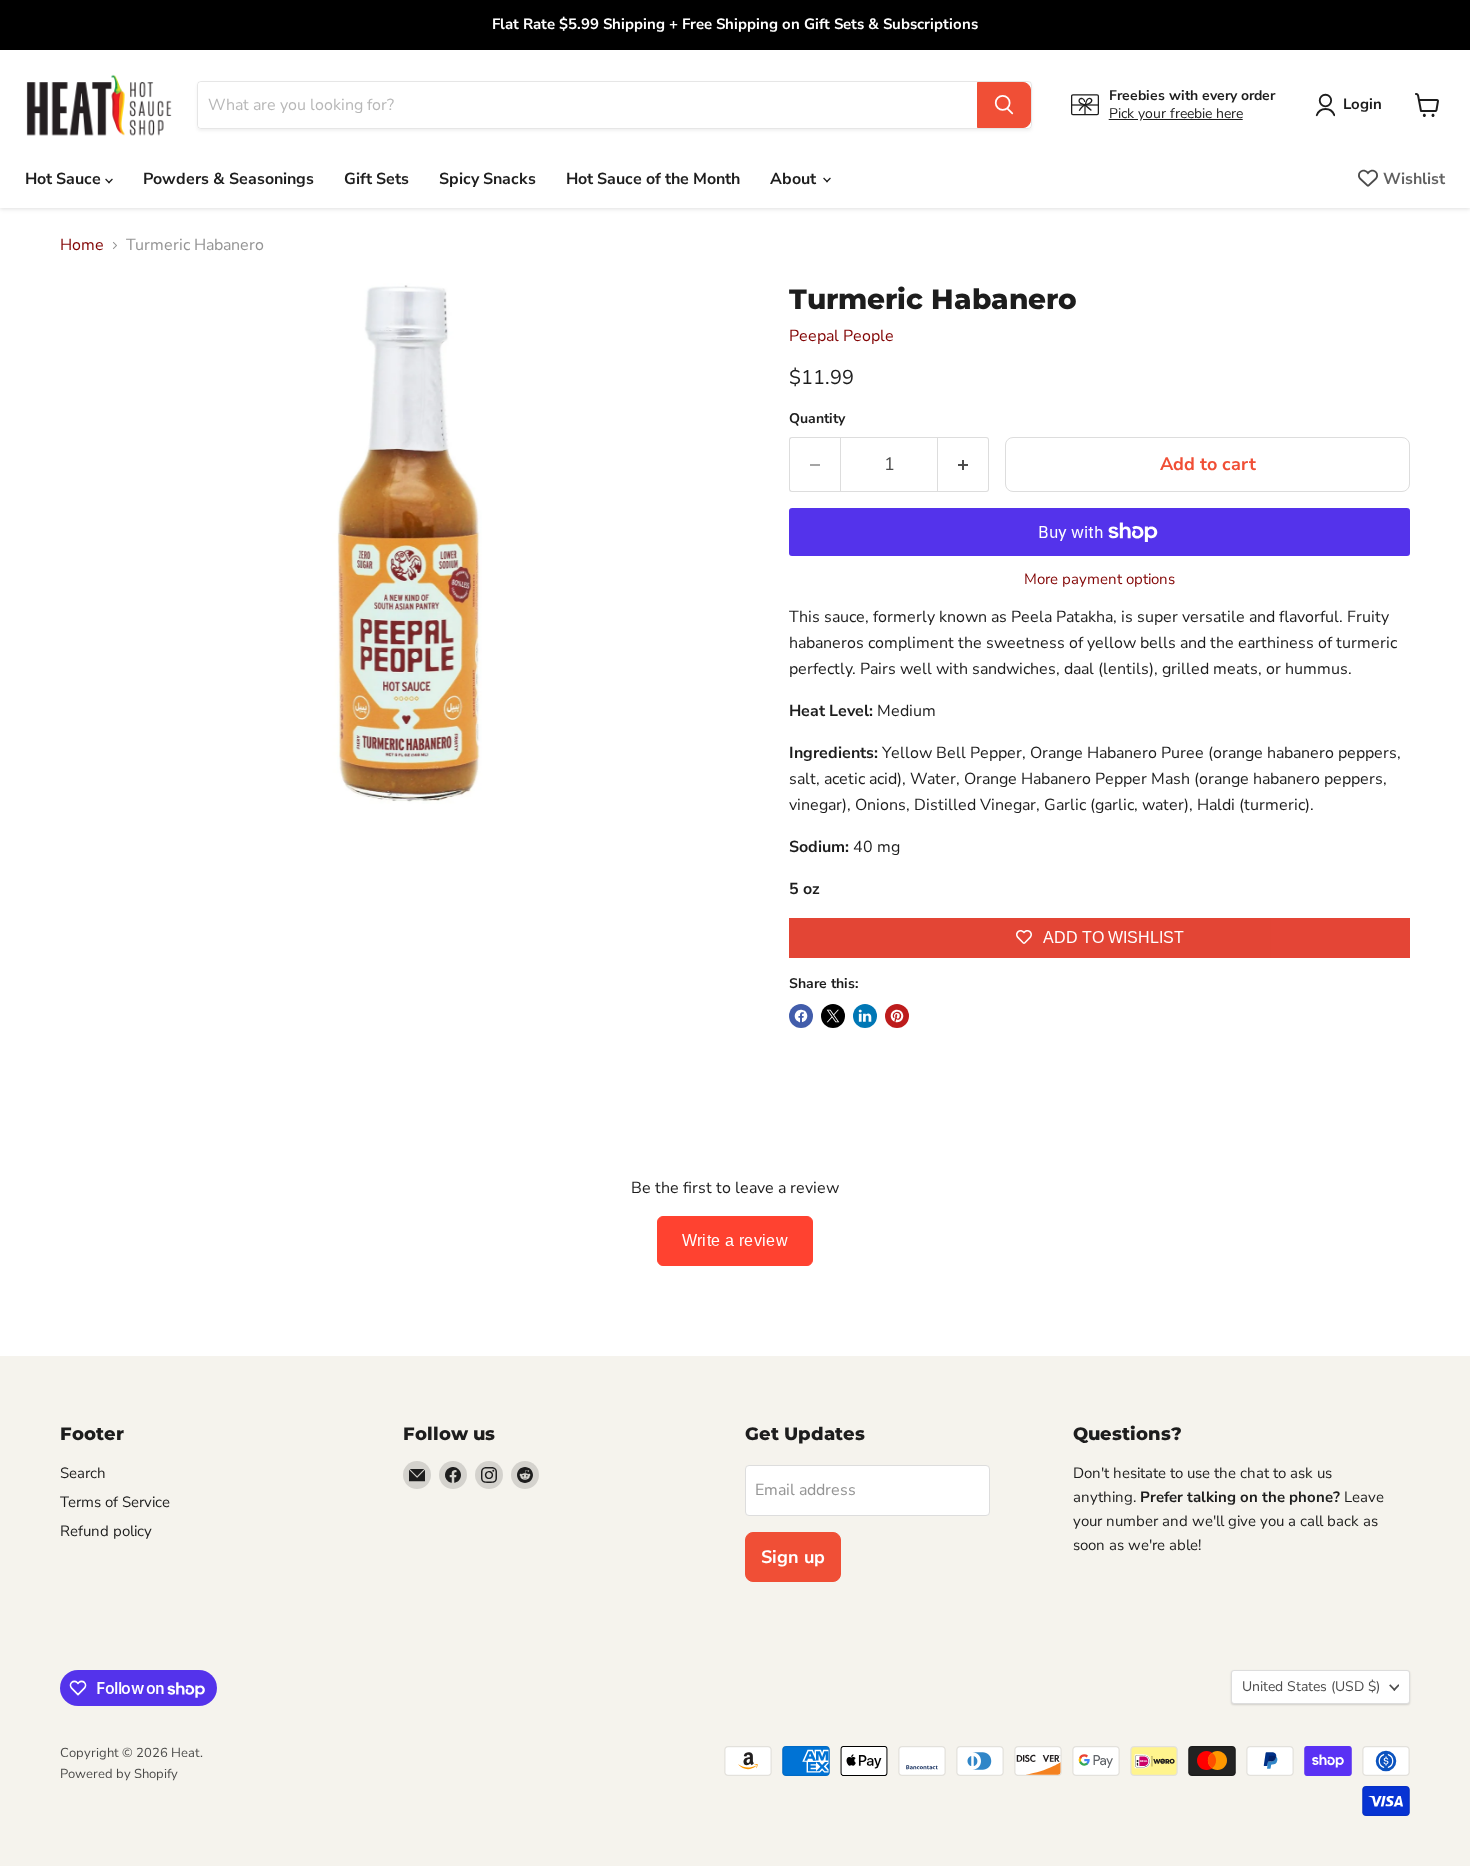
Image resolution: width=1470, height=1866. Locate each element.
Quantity (817, 419)
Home (82, 245)
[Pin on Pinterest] (897, 1016)
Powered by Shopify (119, 1774)
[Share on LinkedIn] (865, 1016)
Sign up (793, 1557)
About (795, 179)
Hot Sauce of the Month (653, 179)
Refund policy (106, 1531)
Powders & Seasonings (228, 179)
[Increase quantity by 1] (963, 464)
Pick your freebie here (1176, 113)
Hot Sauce (65, 179)
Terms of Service (115, 1502)
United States (1311, 1686)
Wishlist (1414, 179)
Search (83, 1473)
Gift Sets (376, 179)
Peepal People (841, 336)
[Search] (1004, 105)
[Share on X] (833, 1016)
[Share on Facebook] (801, 1016)
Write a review (735, 1240)
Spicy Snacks (487, 179)
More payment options (1099, 579)
